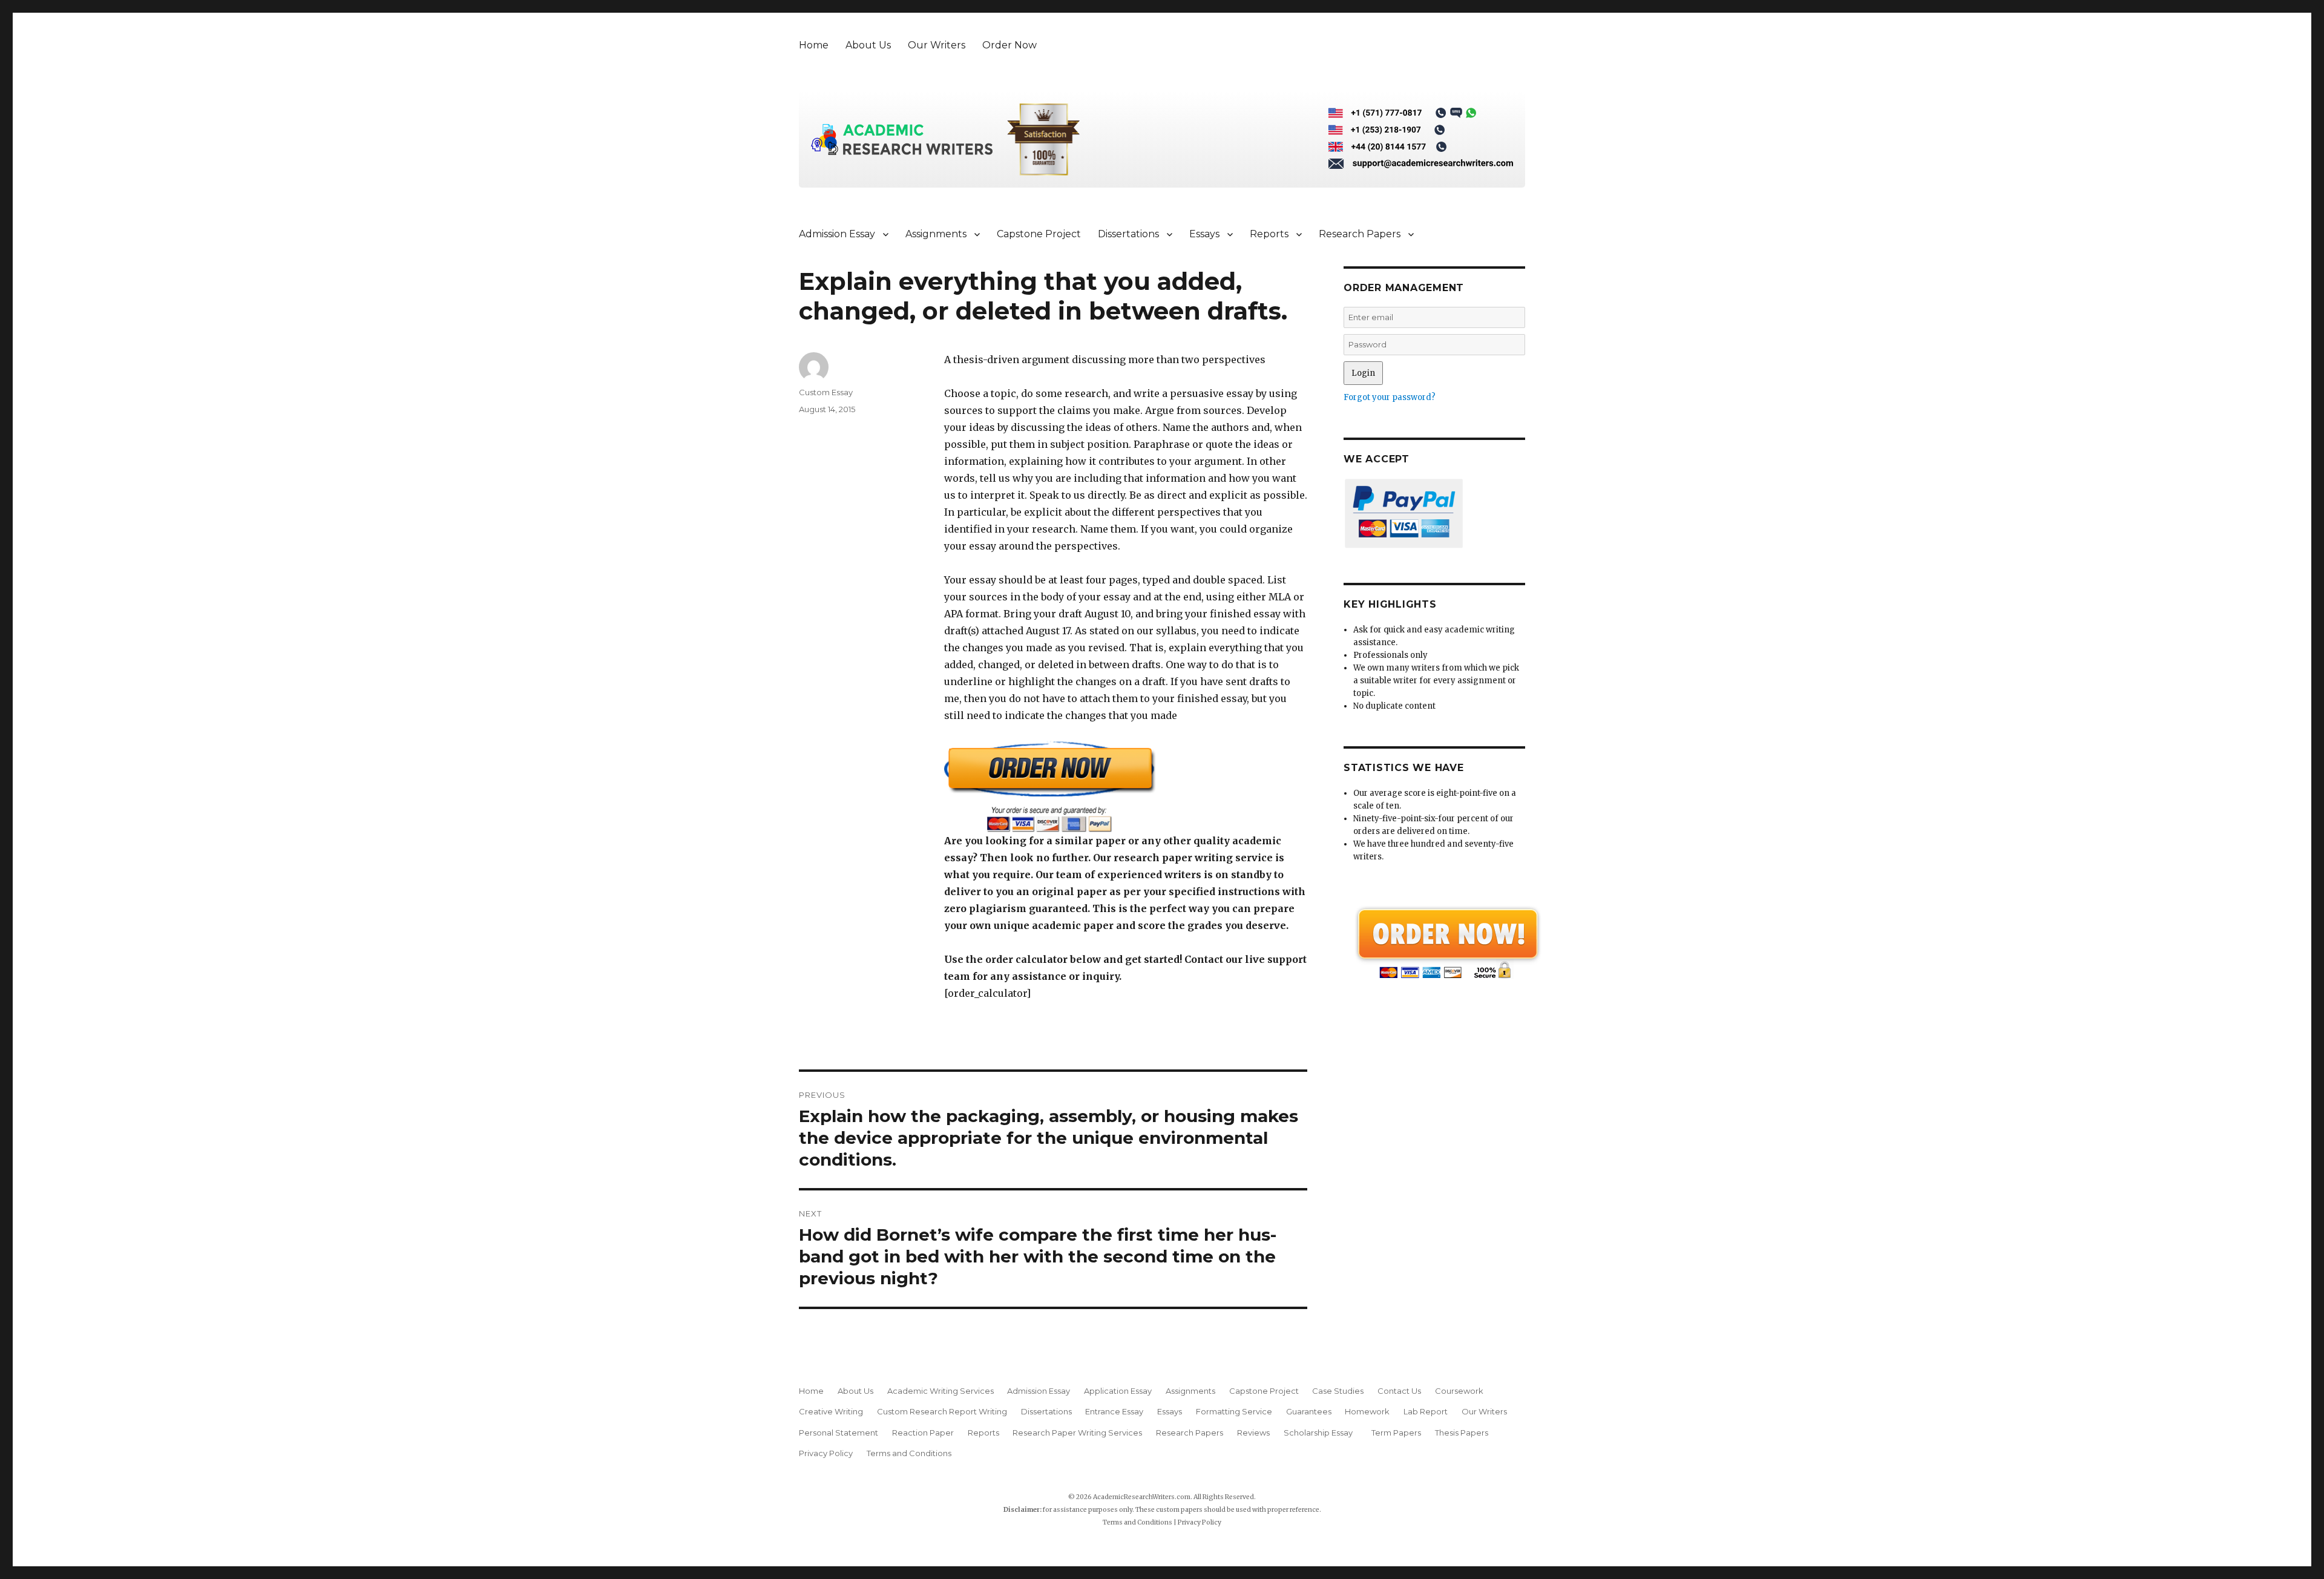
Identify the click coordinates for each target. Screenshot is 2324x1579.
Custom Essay (826, 392)
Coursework (1459, 1391)
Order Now (1009, 45)
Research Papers (1360, 234)
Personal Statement (839, 1433)
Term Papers (1396, 1433)
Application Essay (1118, 1391)
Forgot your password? (1390, 397)
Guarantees (1309, 1411)
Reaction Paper (923, 1433)
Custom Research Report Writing (942, 1411)
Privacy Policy (826, 1453)
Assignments (936, 234)
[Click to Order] (1126, 786)
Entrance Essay (1114, 1411)
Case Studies (1338, 1391)
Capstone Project (1039, 234)
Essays (1204, 234)
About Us (868, 45)
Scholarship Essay (1321, 1433)
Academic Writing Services (940, 1391)
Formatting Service (1234, 1411)
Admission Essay (837, 234)
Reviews (1253, 1433)
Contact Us (1399, 1391)
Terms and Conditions (909, 1453)
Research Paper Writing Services (1077, 1433)
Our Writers (937, 45)
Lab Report (1426, 1411)
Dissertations (1128, 234)
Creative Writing (831, 1411)
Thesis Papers (1462, 1433)
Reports (1269, 234)
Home (814, 45)
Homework (1367, 1411)
